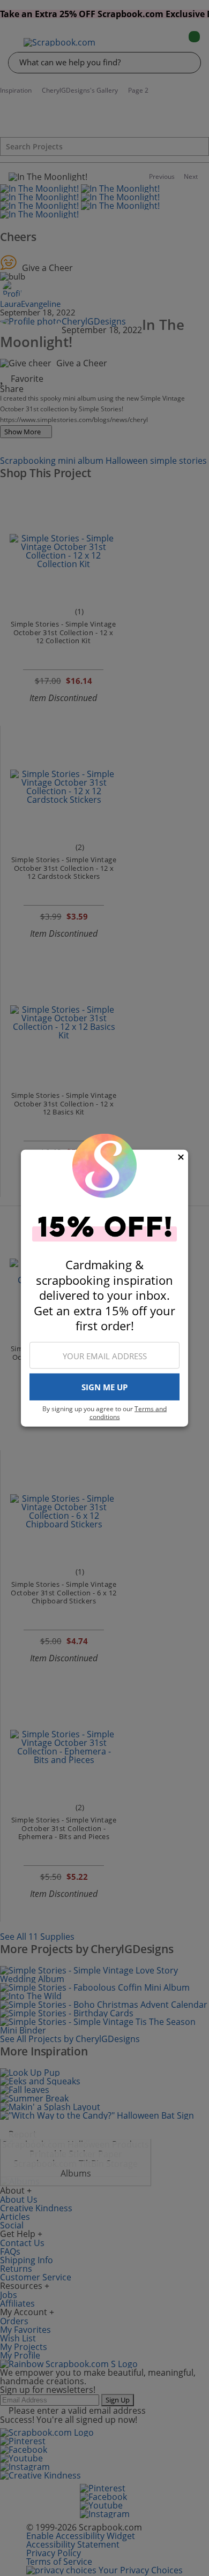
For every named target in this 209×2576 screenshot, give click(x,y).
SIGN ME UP (104, 1387)
